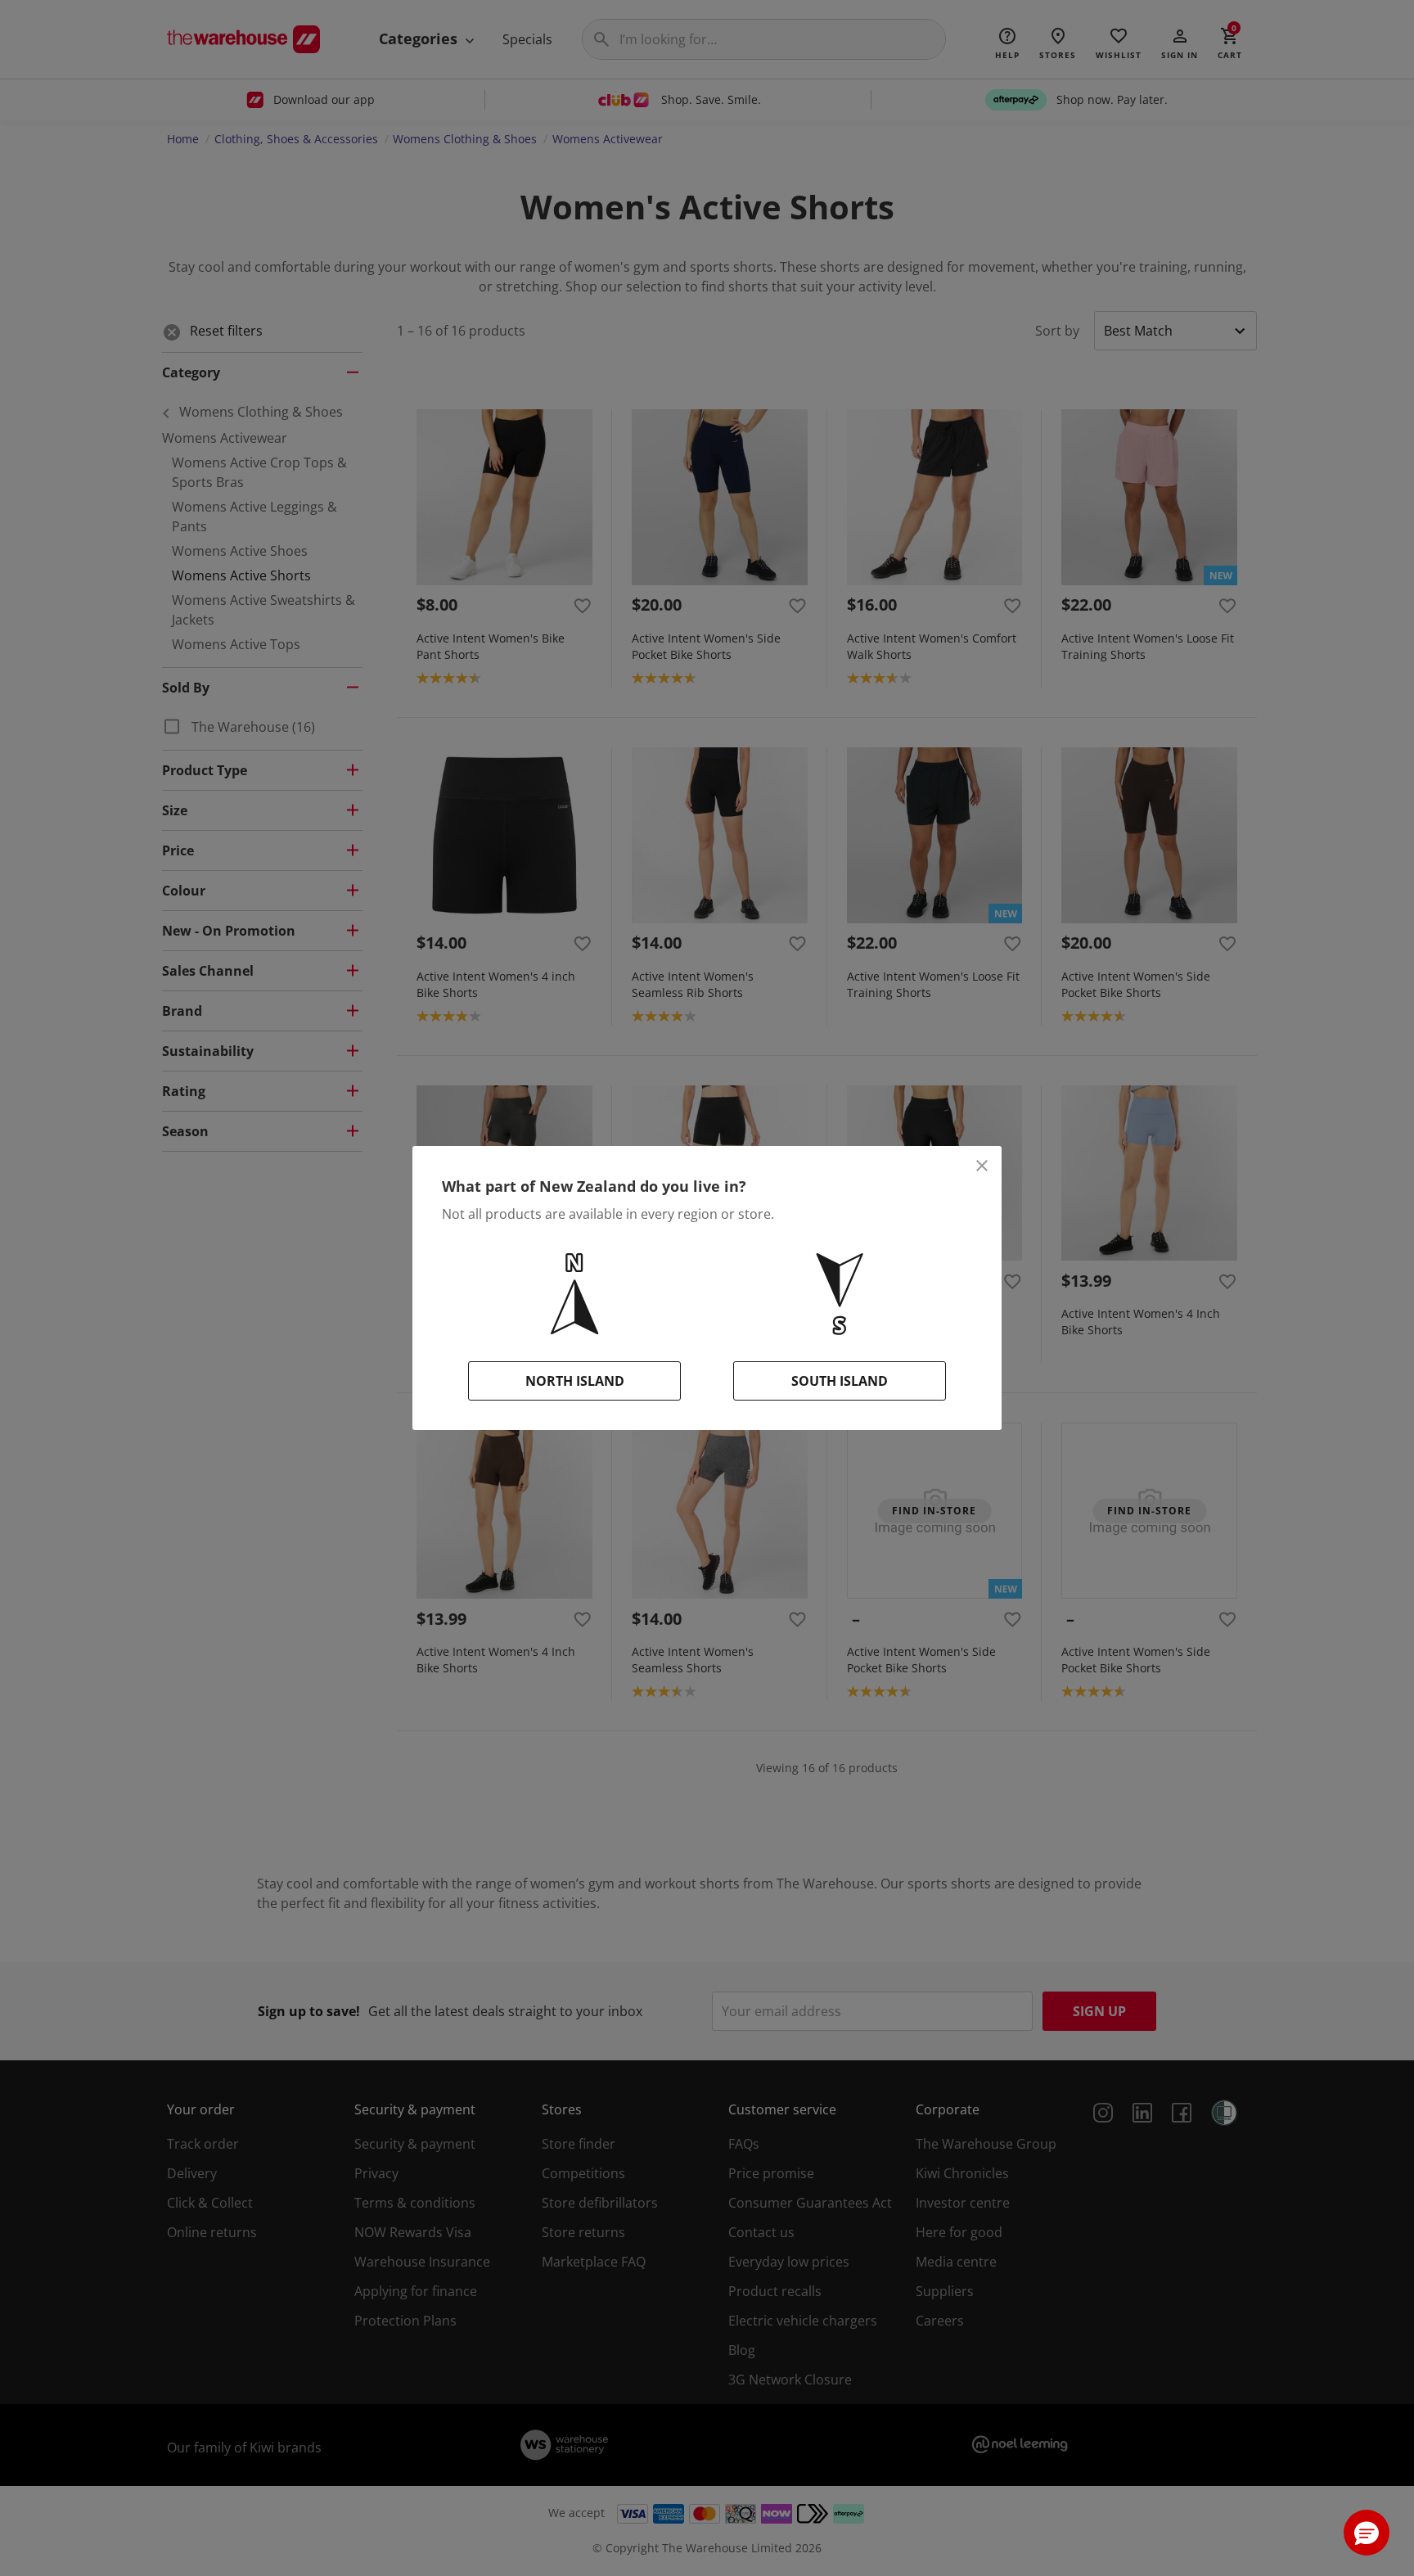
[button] (1367, 2533)
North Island (575, 1381)
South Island (840, 1381)
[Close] (982, 1166)
